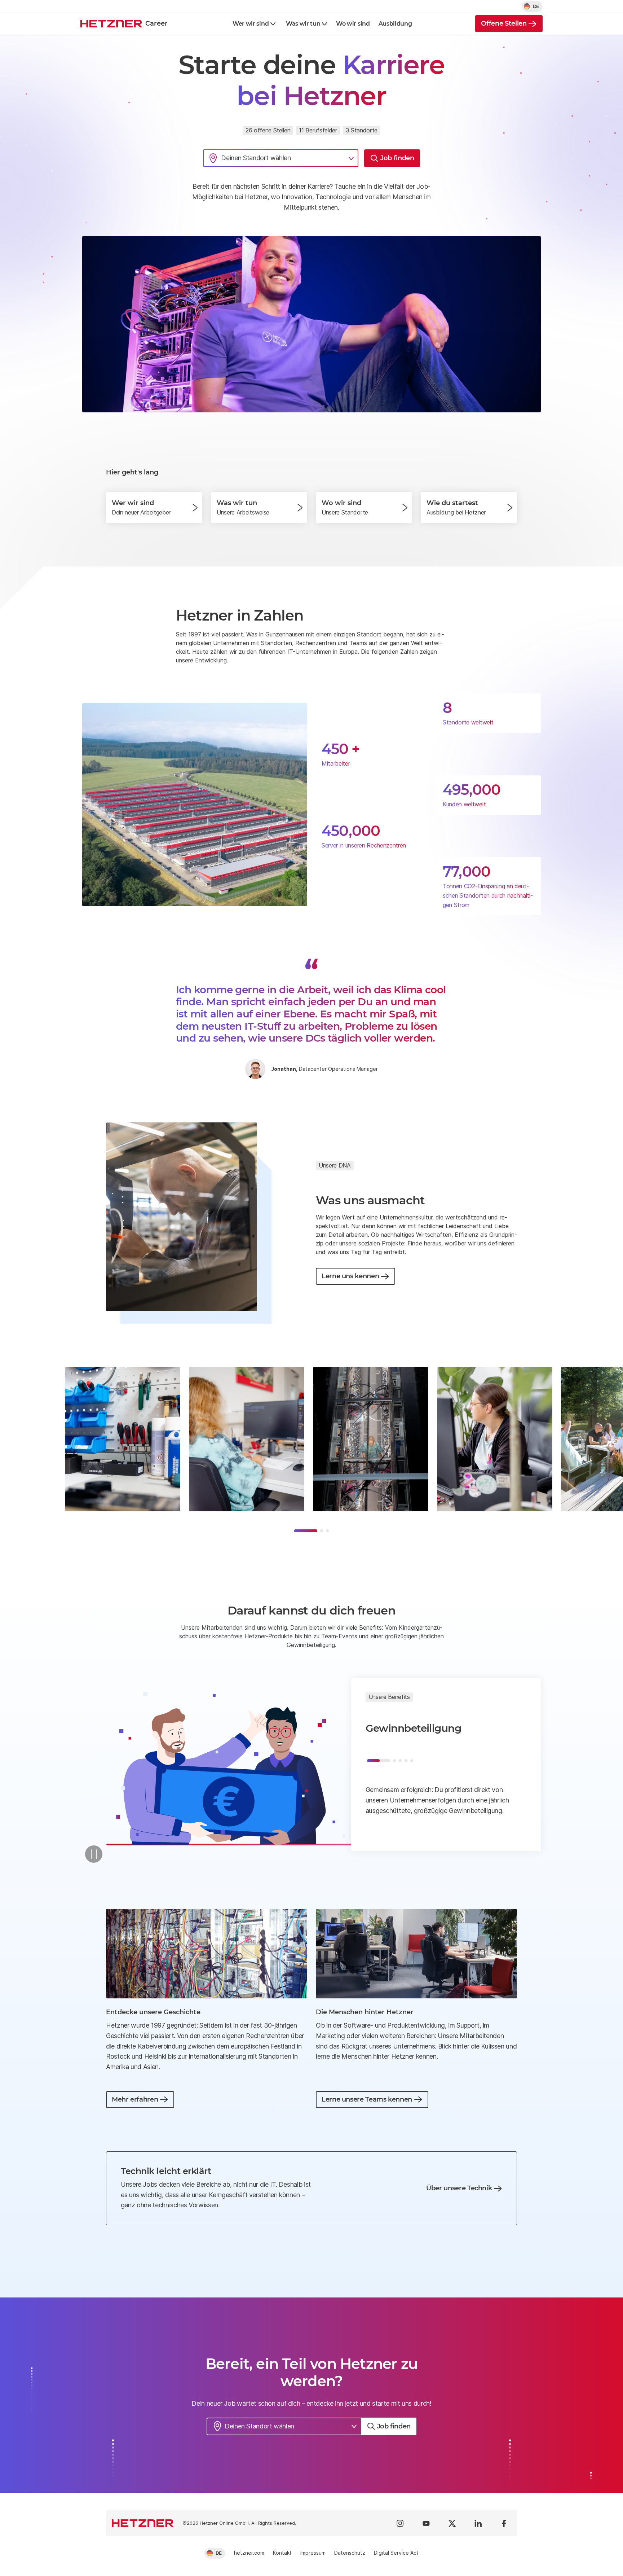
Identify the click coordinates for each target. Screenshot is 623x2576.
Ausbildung (395, 24)
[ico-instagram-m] (400, 2523)
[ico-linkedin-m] (478, 2523)
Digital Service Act (396, 2553)
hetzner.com (249, 2553)
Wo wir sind (353, 24)
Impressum (313, 2553)
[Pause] (94, 1854)
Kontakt (282, 2553)
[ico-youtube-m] (426, 2523)
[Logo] (143, 2523)
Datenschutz (350, 2553)
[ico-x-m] (452, 2523)
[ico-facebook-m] (504, 2523)
